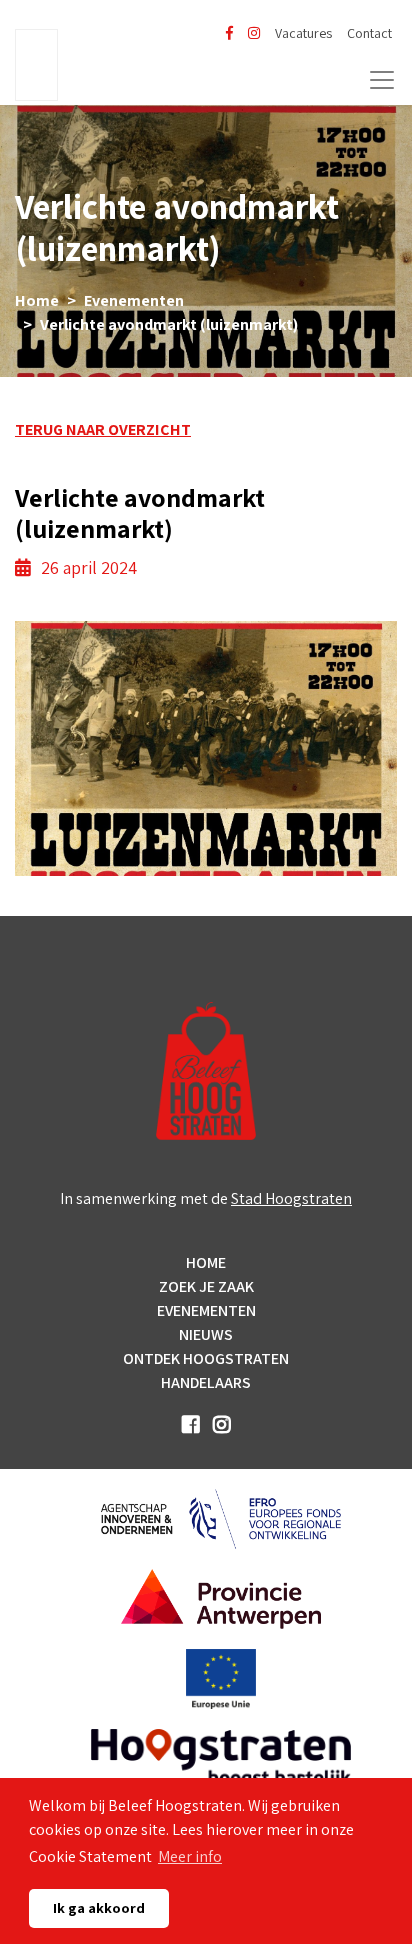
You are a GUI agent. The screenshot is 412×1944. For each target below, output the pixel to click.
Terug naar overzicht (103, 429)
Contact (369, 33)
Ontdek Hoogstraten (206, 1358)
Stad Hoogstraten (291, 1198)
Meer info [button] (190, 1856)
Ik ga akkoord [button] (99, 1907)
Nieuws (206, 1334)
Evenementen (134, 300)
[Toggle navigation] (382, 80)
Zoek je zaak (206, 1286)
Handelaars (206, 1382)
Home (37, 300)
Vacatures (303, 33)
